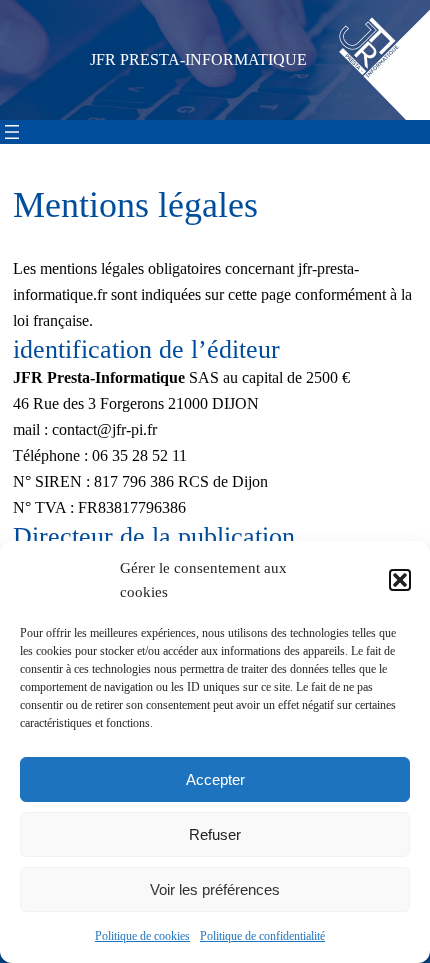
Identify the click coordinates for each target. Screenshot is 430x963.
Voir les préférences (215, 889)
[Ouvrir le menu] (12, 132)
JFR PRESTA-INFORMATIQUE (198, 60)
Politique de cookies (142, 936)
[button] (400, 580)
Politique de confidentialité (262, 936)
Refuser (215, 834)
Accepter (215, 779)
